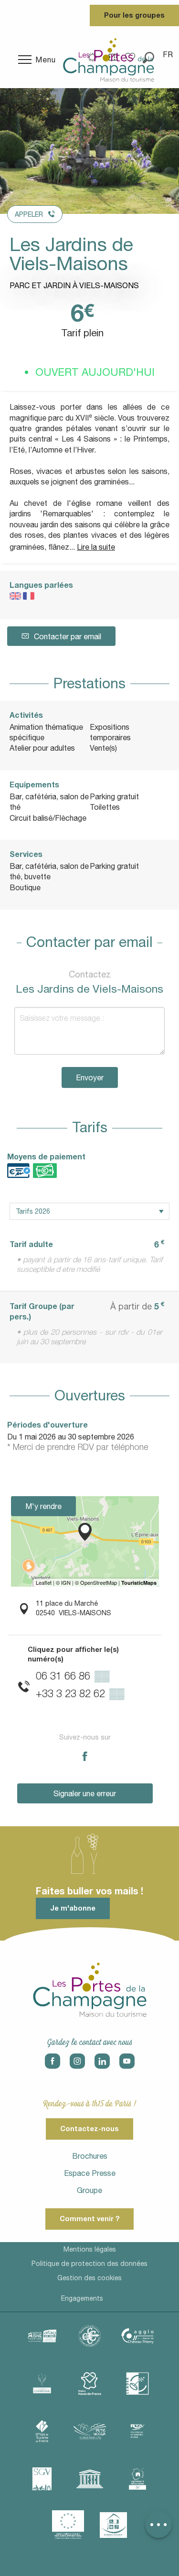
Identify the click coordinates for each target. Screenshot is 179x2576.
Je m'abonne (73, 1908)
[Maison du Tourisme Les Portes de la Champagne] (109, 60)
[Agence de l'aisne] (42, 2336)
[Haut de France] (90, 2384)
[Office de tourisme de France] (42, 2431)
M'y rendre (43, 1506)
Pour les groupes (134, 15)
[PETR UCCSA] (90, 2431)
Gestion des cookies (89, 2278)
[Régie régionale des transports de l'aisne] (137, 2431)
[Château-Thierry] (137, 2336)
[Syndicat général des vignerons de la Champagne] (42, 2479)
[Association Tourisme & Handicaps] (114, 2525)
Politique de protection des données (89, 2264)
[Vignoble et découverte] (137, 2479)
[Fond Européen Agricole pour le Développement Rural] (68, 2525)
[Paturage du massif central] (137, 2384)
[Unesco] (90, 2479)
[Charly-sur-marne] (90, 2336)
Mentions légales (90, 2249)
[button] (168, 54)
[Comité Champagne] (42, 2384)
